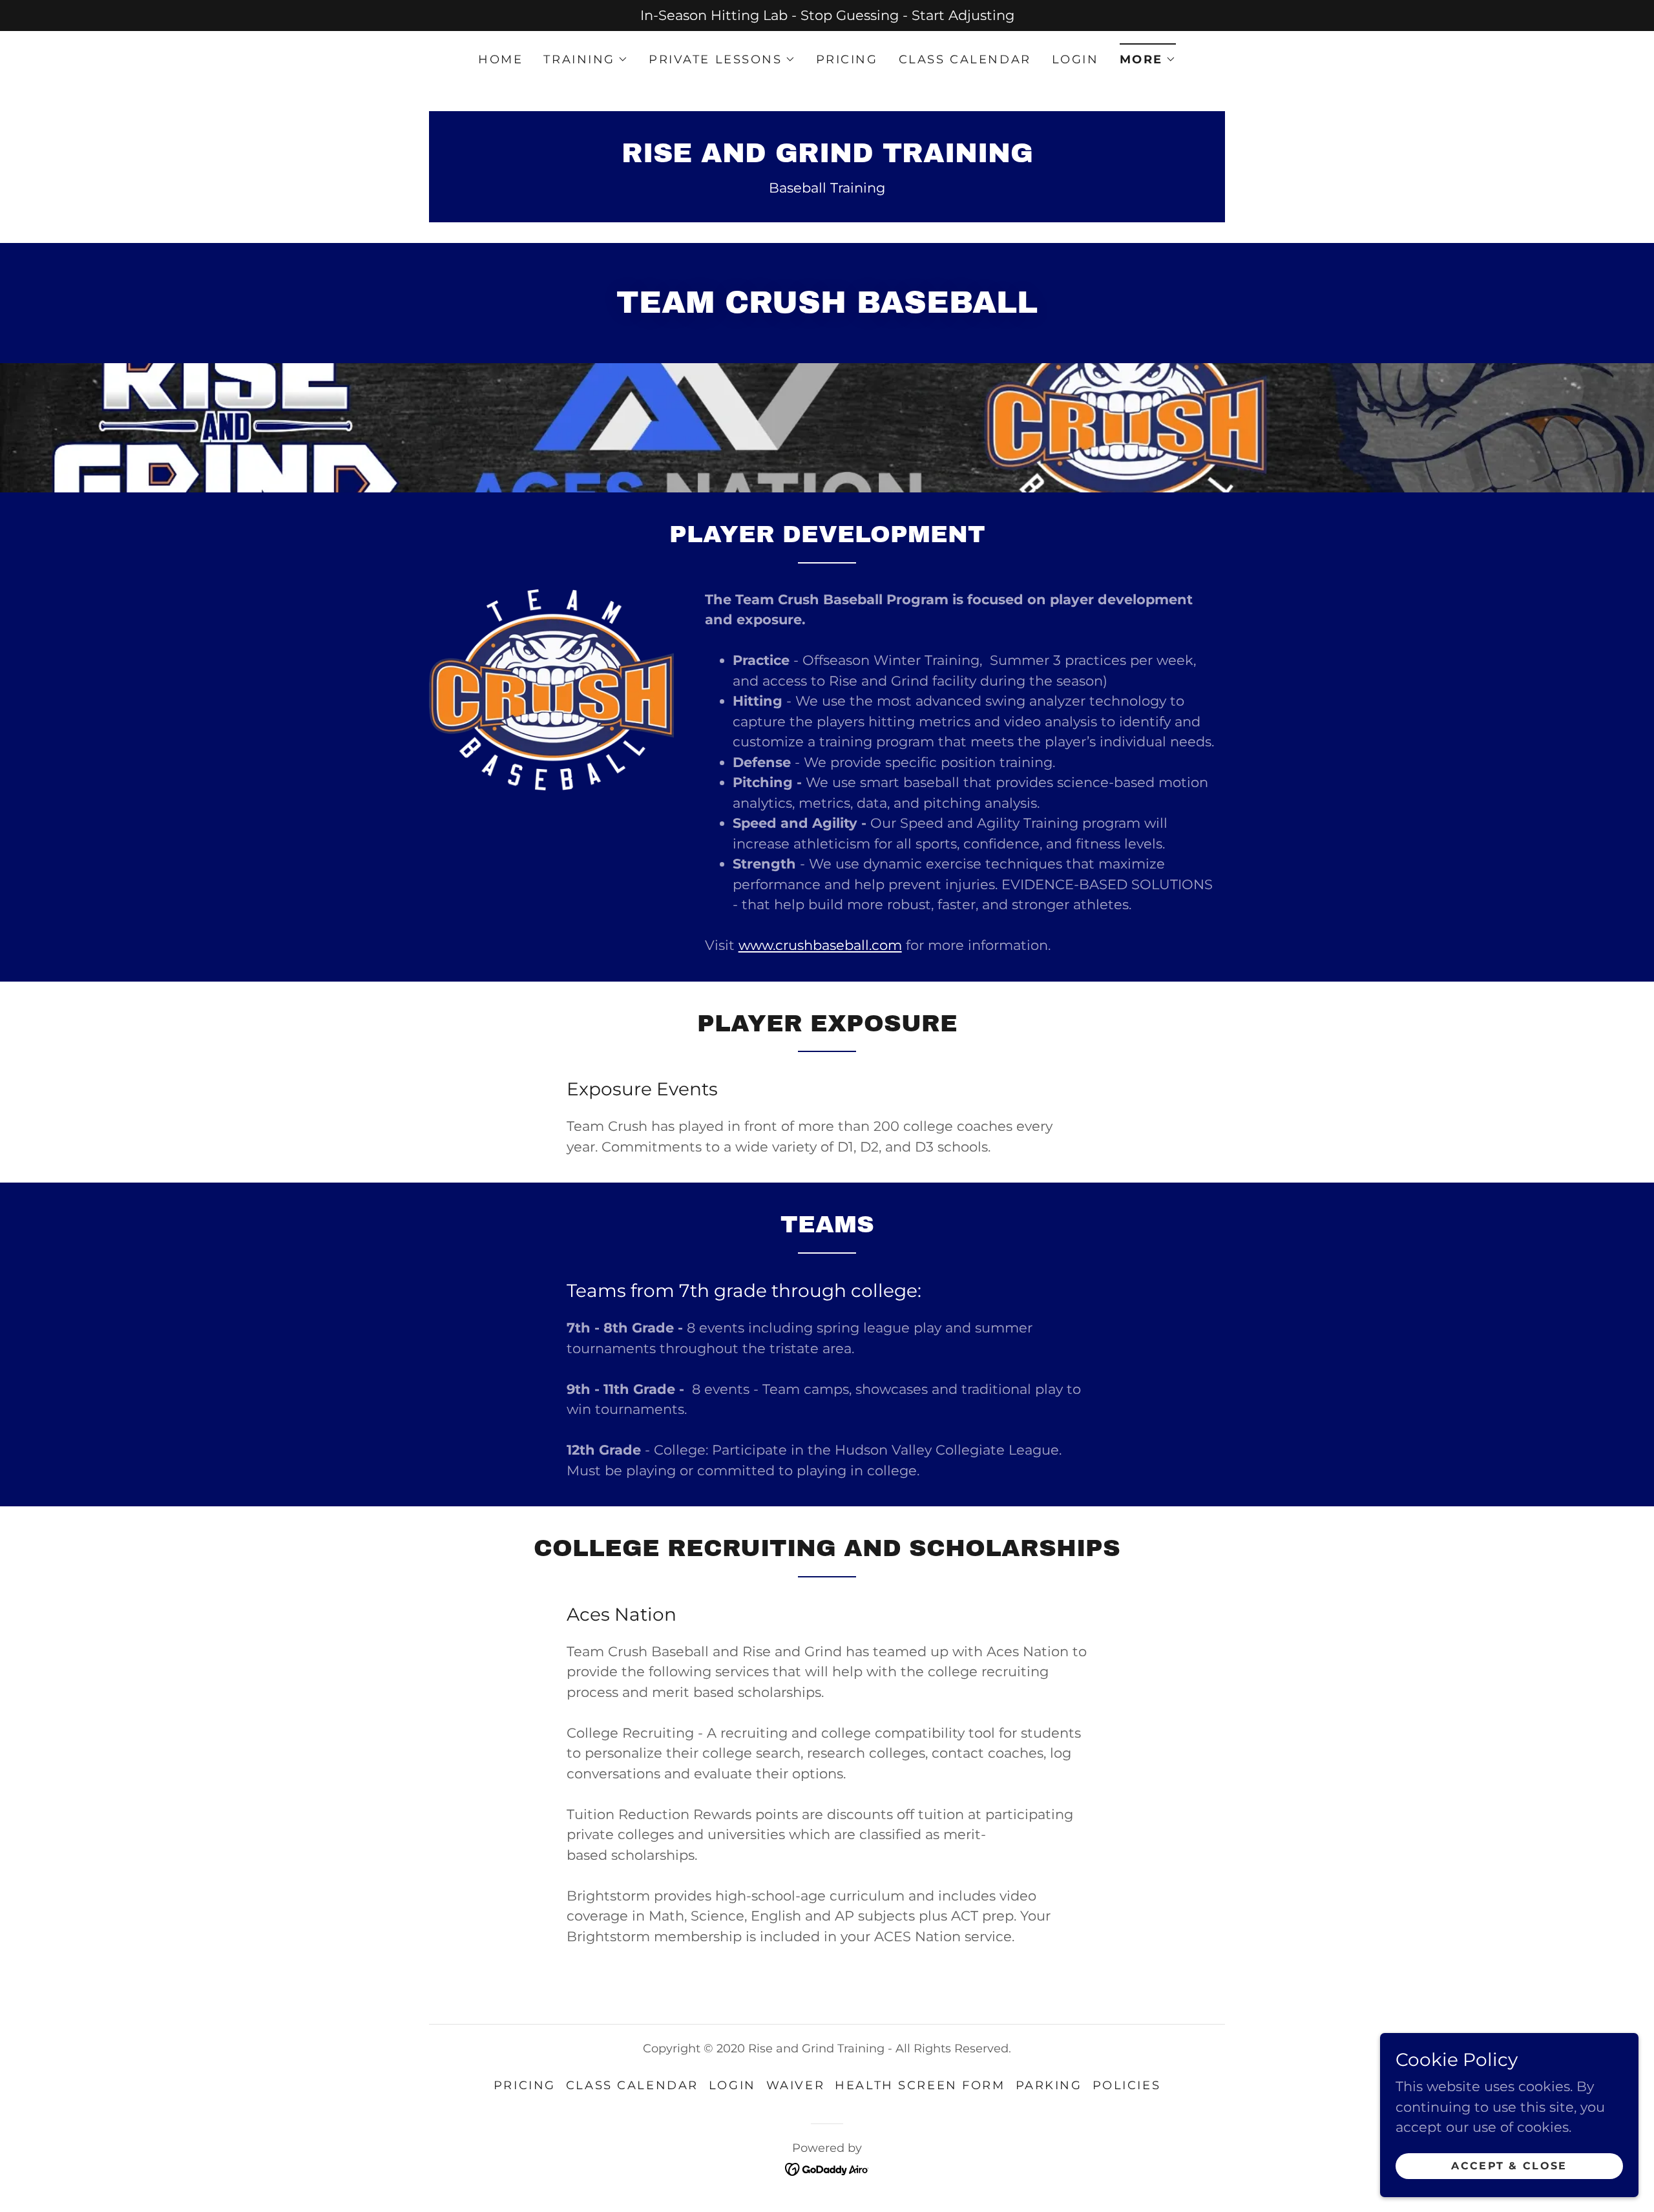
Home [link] (500, 59)
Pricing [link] (847, 59)
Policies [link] (1127, 2085)
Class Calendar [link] (965, 59)
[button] (586, 59)
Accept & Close (1509, 2166)
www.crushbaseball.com (820, 945)
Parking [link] (1049, 2085)
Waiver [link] (795, 2085)
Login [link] (1075, 59)
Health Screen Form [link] (920, 2085)
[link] (827, 157)
